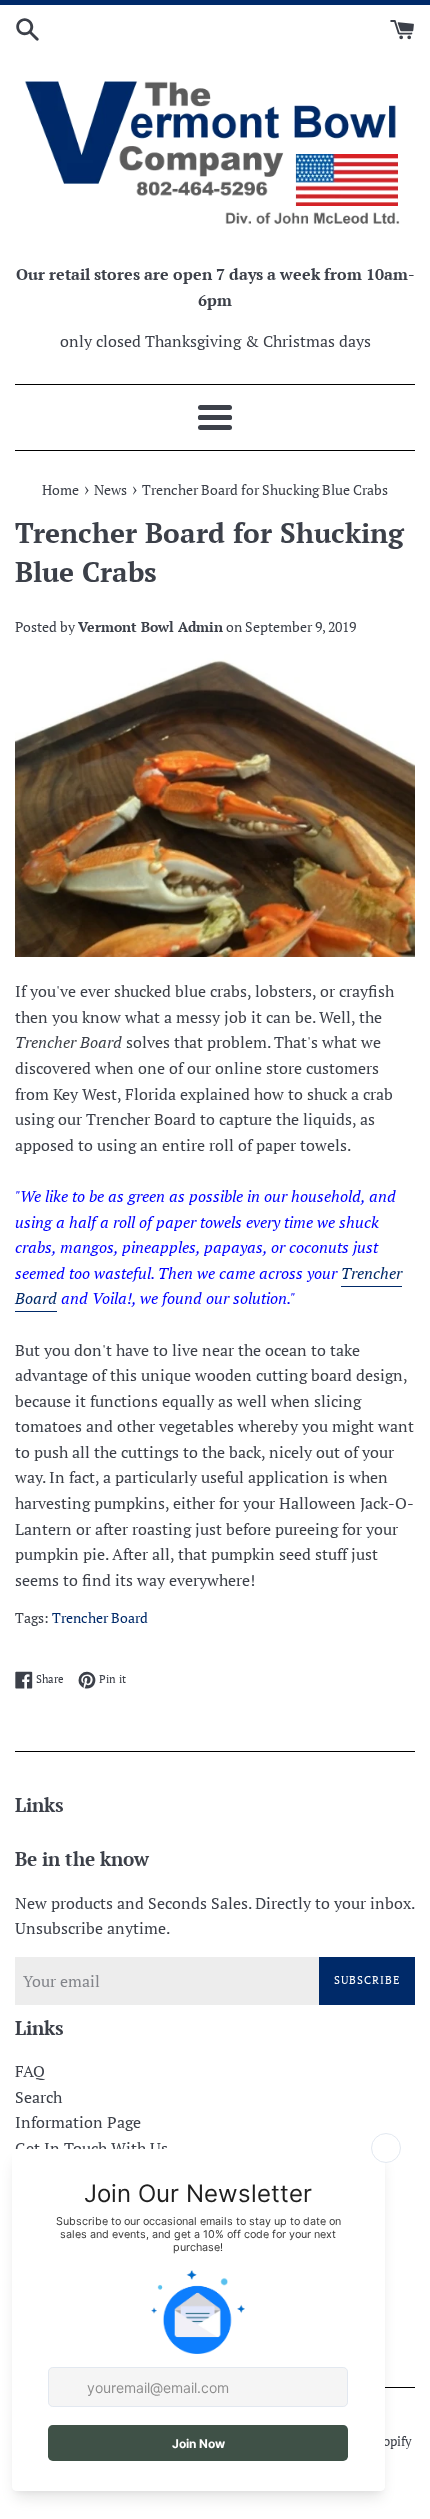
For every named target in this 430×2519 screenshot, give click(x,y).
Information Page (78, 2122)
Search (38, 2097)
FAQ (30, 2071)
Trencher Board (100, 1618)
